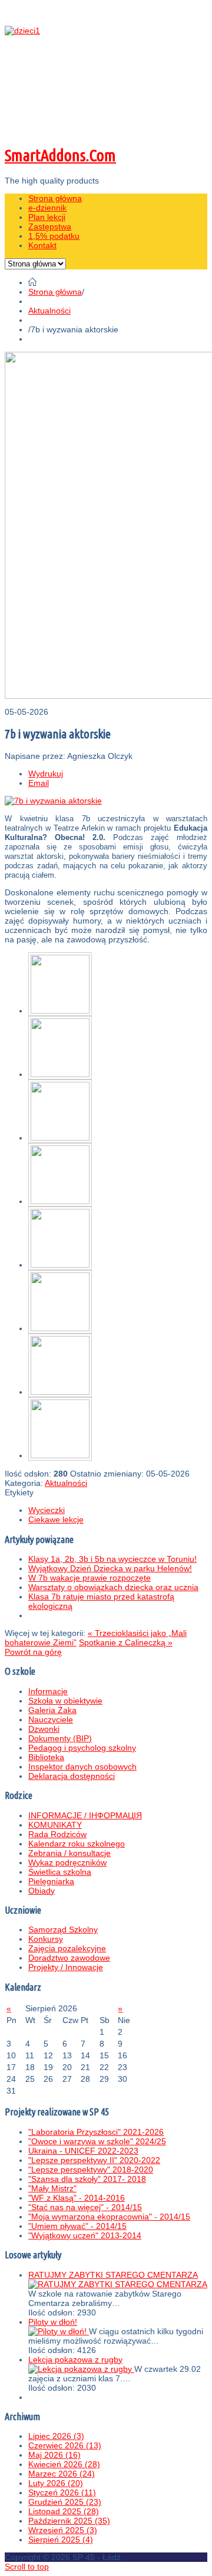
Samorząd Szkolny (63, 1929)
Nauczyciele (51, 1719)
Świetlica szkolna (60, 1872)
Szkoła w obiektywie (65, 1701)
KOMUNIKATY (55, 1825)
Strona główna (55, 292)
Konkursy (46, 1939)
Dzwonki (44, 1729)
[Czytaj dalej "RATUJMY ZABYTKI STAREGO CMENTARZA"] (118, 2284)
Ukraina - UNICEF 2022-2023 (83, 2151)
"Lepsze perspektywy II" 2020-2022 (94, 2160)
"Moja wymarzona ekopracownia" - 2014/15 (109, 2217)
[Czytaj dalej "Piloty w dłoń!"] (59, 2331)
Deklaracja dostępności (72, 1776)
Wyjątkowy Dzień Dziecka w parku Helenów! (110, 1568)
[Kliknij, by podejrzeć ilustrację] (53, 801)
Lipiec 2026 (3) (56, 2436)
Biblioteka (46, 1757)
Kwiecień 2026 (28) (64, 2464)
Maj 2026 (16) (54, 2455)
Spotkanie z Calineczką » (126, 1642)
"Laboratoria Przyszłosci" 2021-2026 (96, 2132)
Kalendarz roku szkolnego (77, 1844)
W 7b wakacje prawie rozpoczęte (90, 1578)
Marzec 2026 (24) (62, 2474)
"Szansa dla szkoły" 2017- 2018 (87, 2179)
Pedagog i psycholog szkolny (82, 1748)
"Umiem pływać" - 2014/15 (77, 2226)
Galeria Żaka (52, 1710)
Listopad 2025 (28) (64, 2511)
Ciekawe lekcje (56, 1519)
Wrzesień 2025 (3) (63, 2530)
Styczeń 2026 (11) (62, 2492)
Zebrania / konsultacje (69, 1853)
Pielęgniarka (51, 1881)
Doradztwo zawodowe (69, 1958)
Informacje (48, 1691)
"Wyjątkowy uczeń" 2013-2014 (85, 2235)
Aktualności (49, 311)
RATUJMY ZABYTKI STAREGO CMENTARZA (113, 2275)
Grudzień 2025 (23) (65, 2502)
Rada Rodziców (57, 1834)
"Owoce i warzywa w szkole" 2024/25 (97, 2141)
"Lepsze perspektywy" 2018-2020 (91, 2170)
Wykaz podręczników (67, 1862)
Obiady (42, 1891)
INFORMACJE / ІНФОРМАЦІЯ (85, 1815)
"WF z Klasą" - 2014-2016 (77, 2198)
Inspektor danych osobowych (82, 1767)
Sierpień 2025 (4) (61, 2540)
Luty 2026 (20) (56, 2483)
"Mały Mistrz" (52, 2188)
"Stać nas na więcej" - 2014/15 (85, 2207)
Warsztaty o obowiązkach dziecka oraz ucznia (113, 1587)
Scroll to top (27, 2567)
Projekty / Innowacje (66, 1967)
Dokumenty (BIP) (60, 1738)
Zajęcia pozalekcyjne (67, 1948)
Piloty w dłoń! (53, 2322)
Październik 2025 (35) (69, 2521)
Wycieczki (47, 1510)
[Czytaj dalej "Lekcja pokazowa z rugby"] (81, 2369)
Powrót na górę (33, 1652)
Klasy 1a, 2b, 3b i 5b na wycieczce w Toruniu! (112, 1559)
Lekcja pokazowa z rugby (75, 2360)
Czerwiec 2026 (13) (65, 2445)
